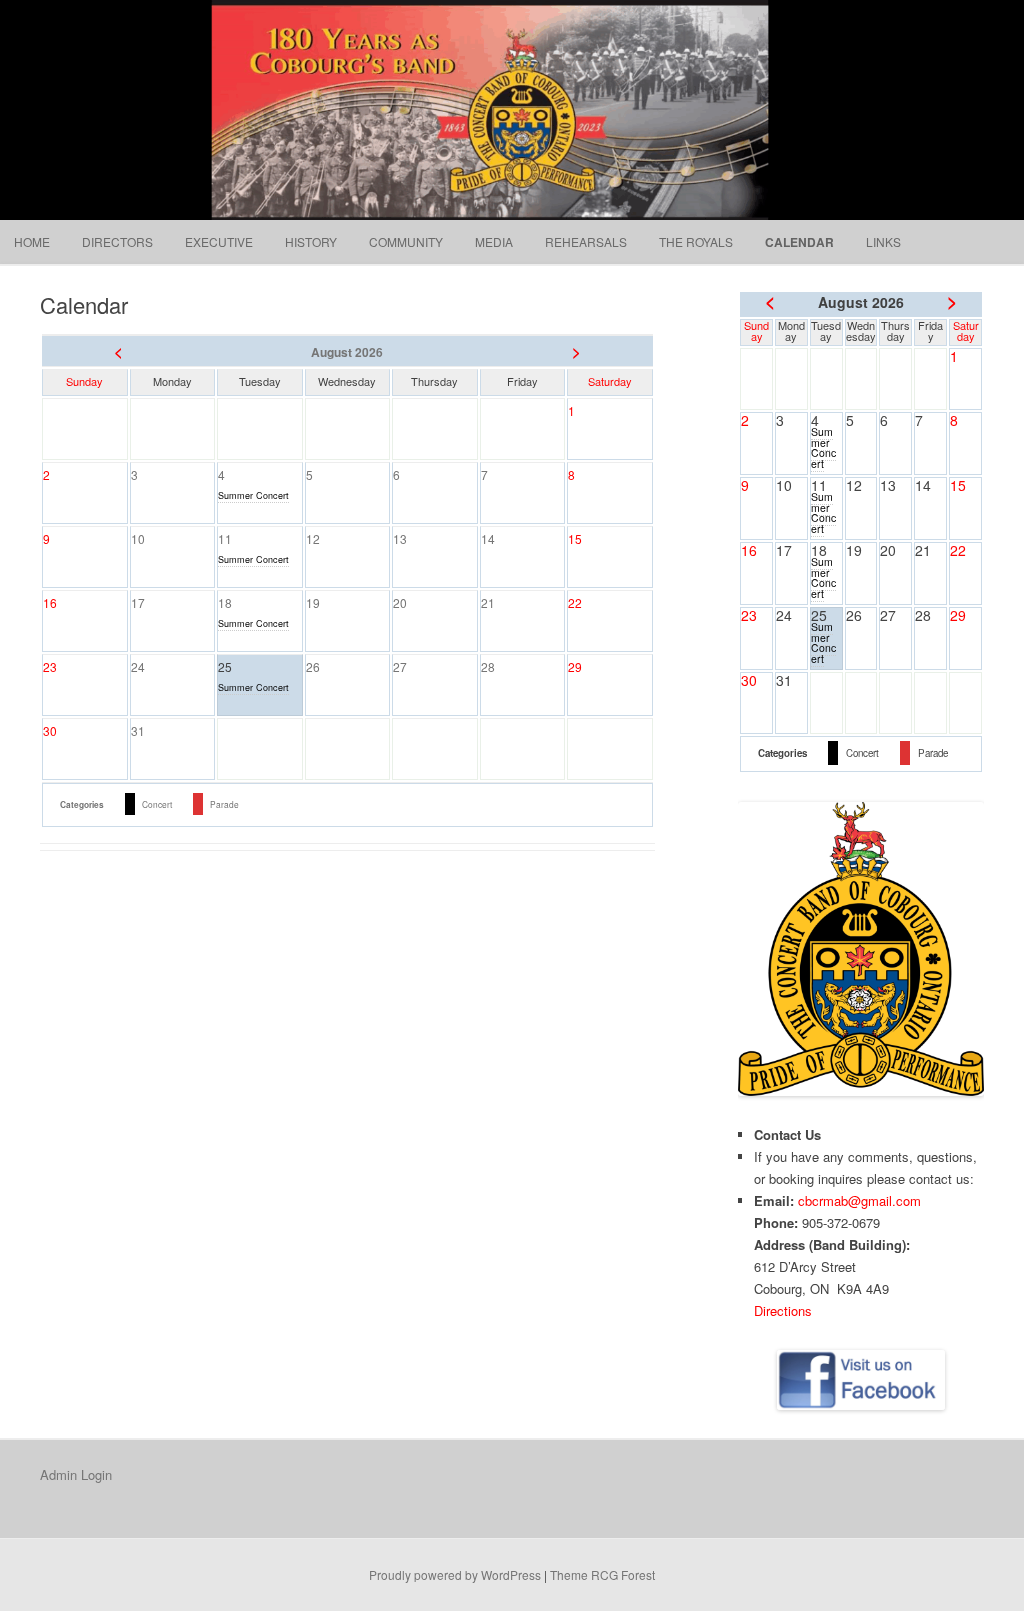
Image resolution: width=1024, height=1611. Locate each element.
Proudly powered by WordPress (455, 1574)
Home (32, 241)
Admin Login (76, 1474)
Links (883, 241)
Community (406, 241)
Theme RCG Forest (602, 1574)
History (311, 241)
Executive (219, 241)
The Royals (696, 241)
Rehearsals (586, 241)
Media (494, 241)
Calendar (799, 242)
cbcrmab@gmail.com (859, 1200)
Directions (783, 1310)
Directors (117, 241)
